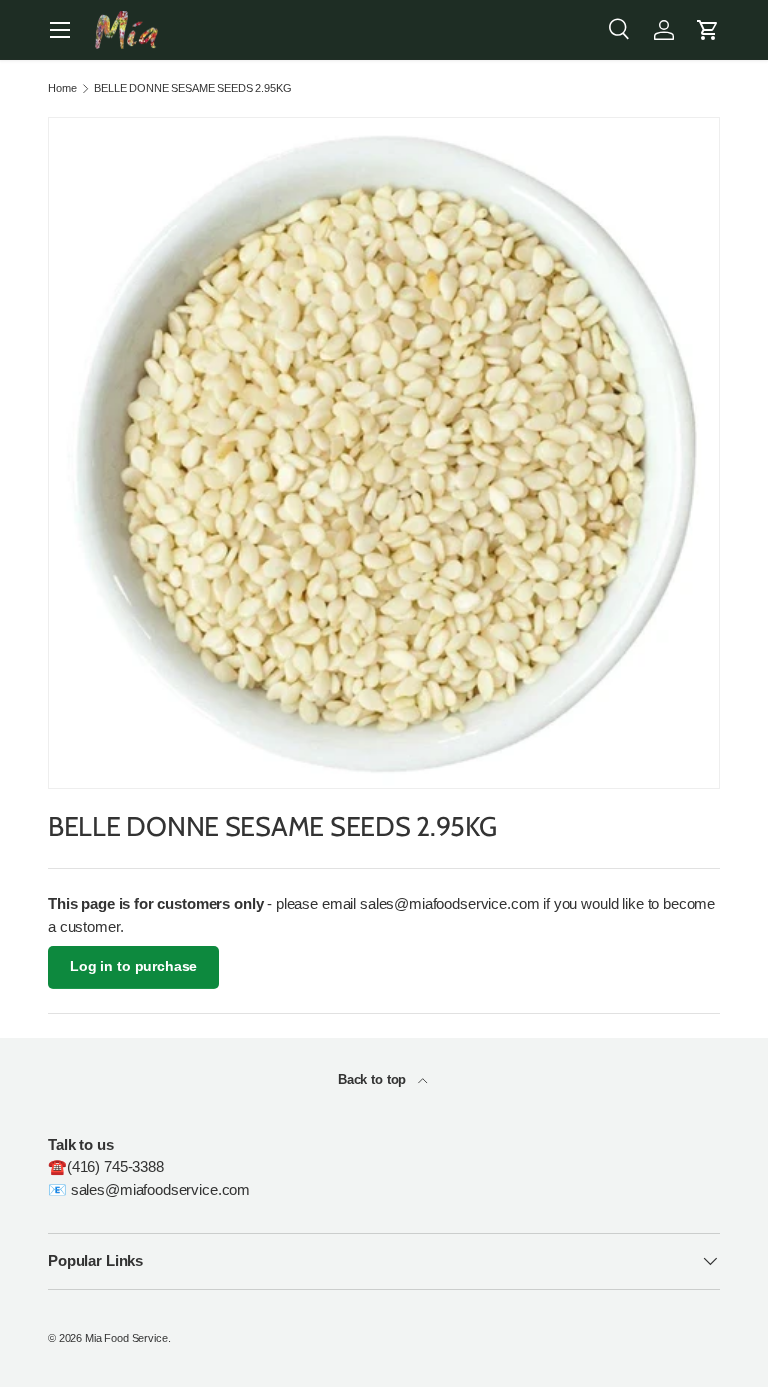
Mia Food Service (126, 1338)
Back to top (374, 1079)
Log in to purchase (133, 966)
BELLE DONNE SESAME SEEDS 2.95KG (192, 88)
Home (62, 88)
